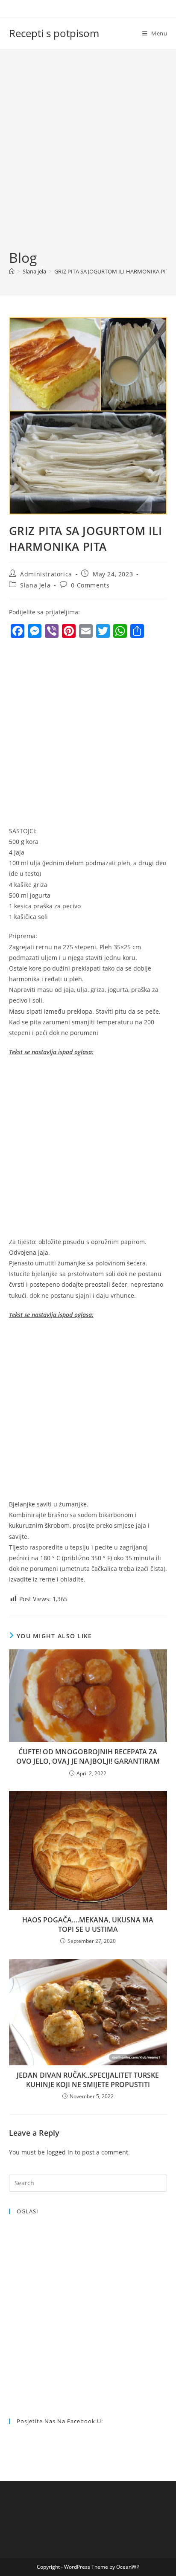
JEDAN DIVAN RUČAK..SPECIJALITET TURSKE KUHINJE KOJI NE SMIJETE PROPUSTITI (88, 2080)
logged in (60, 2152)
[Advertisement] (88, 156)
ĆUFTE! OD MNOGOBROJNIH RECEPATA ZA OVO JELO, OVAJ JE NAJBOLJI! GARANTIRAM (88, 1756)
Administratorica (46, 574)
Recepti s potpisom (54, 33)
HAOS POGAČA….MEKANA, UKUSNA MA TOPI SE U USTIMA (88, 1925)
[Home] (12, 271)
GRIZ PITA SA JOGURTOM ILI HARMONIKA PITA (113, 271)
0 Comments (90, 585)
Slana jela (35, 585)
